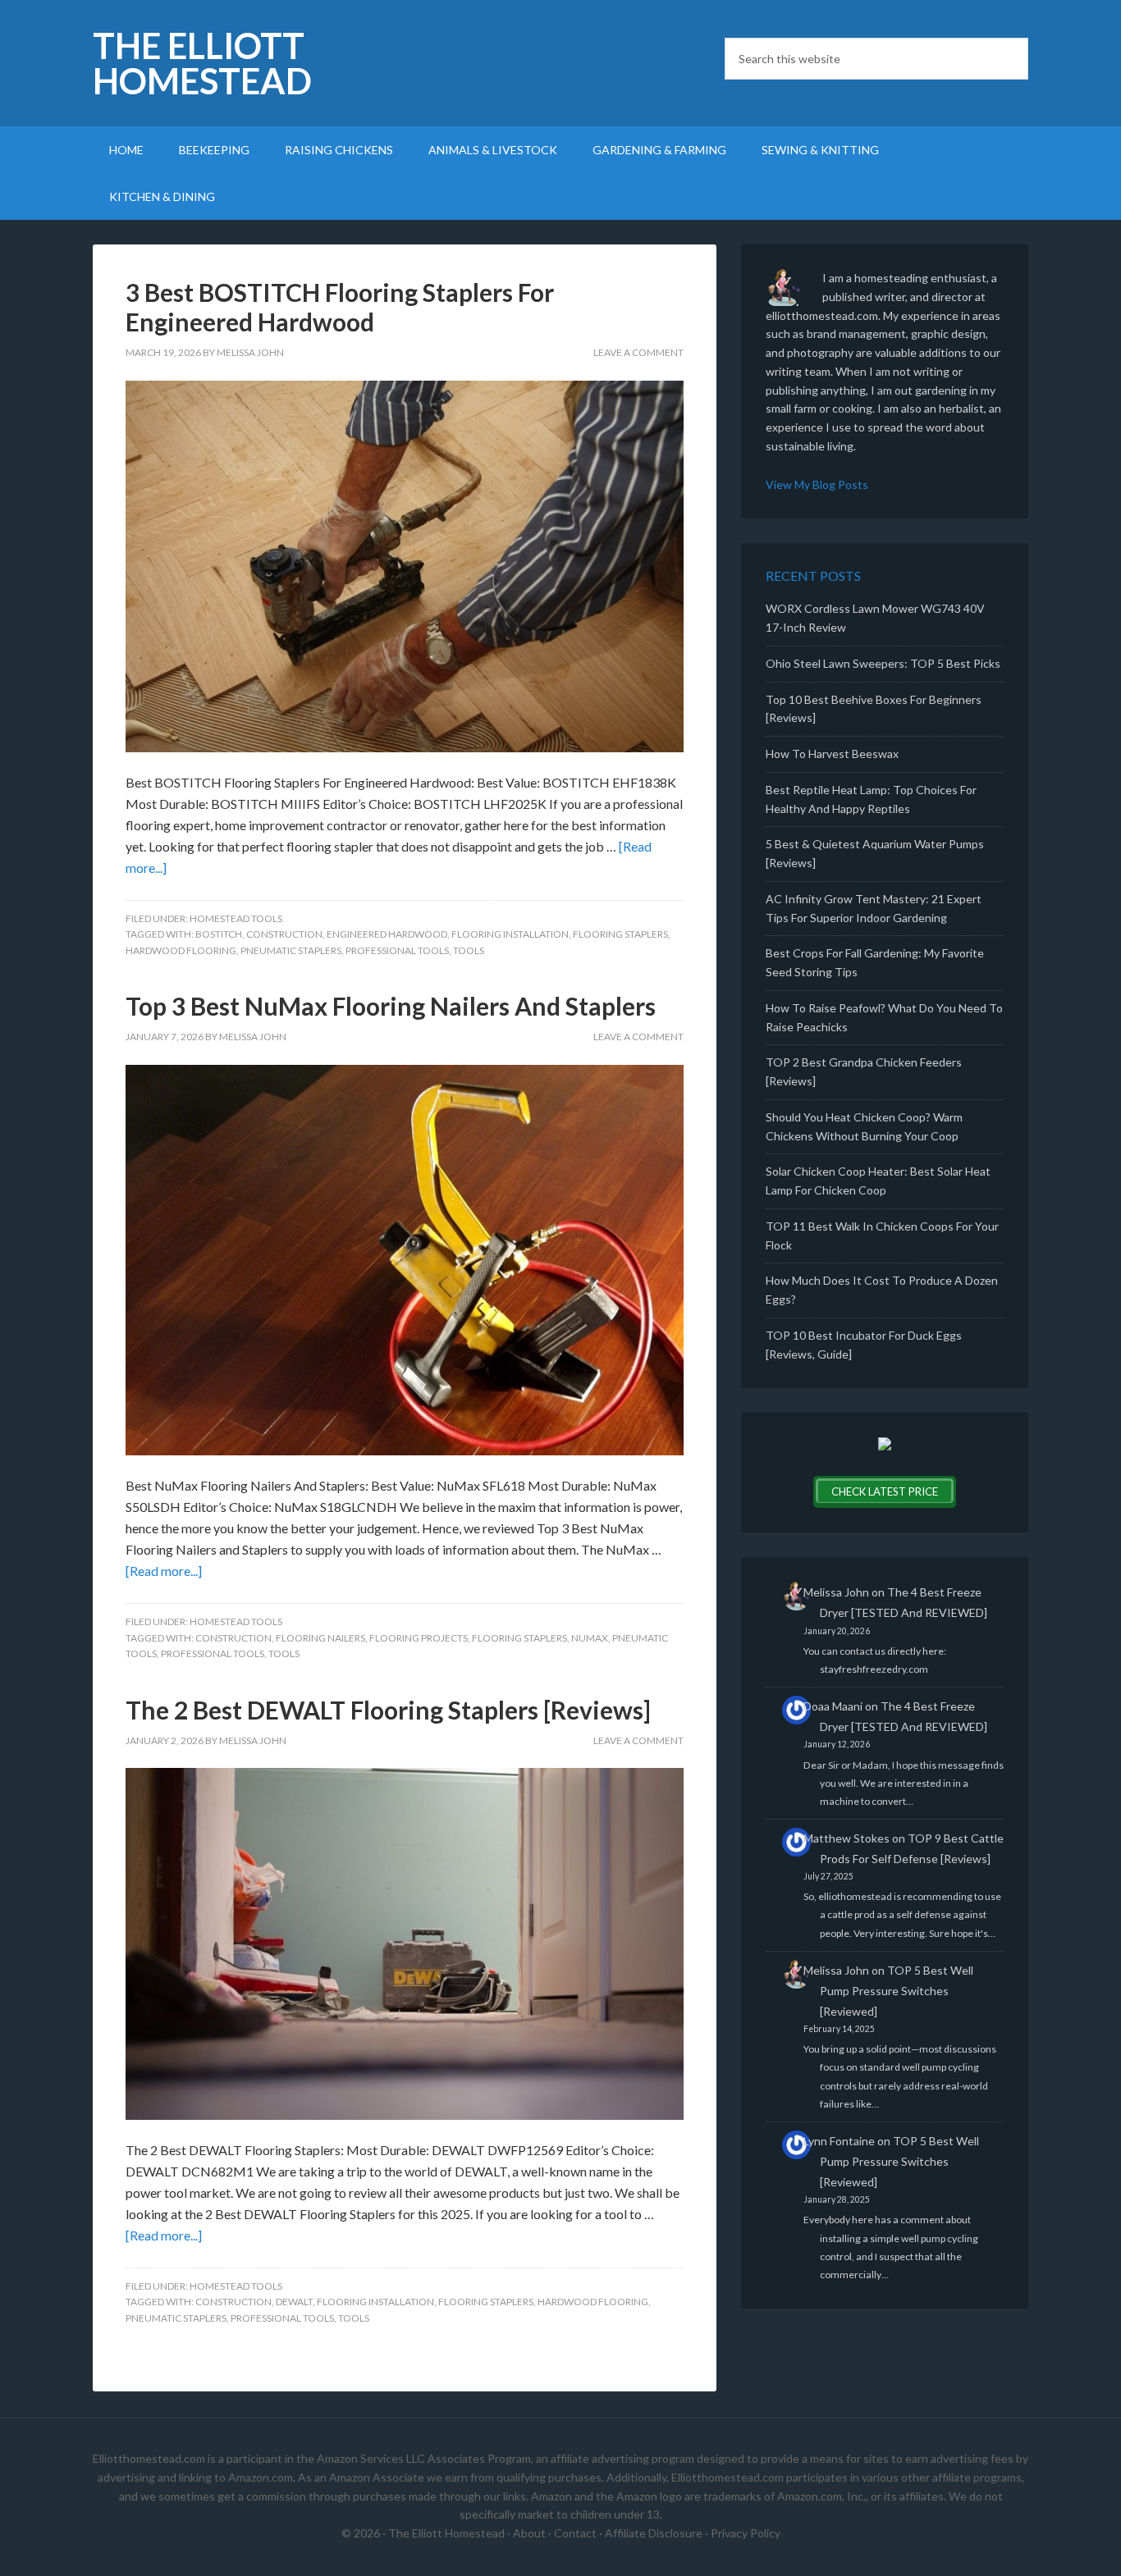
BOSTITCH (219, 934)
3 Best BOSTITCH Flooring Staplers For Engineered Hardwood (340, 307)
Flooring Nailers (320, 1638)
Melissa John (836, 1592)
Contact (575, 2533)
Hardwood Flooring (181, 950)
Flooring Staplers (620, 934)
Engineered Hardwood (387, 934)
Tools (469, 950)
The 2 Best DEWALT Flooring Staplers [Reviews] (388, 1710)
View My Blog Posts (817, 484)
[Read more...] (164, 1571)
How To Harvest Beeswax (832, 754)
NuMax (590, 1638)
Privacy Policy (746, 2533)
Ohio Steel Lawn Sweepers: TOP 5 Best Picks (883, 663)
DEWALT (294, 2302)
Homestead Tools (236, 918)
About (529, 2533)
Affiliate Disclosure (654, 2533)
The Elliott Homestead (202, 63)
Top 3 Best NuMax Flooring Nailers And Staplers (391, 1006)
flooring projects (419, 1638)
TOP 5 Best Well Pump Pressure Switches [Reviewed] (897, 1991)
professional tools (397, 950)
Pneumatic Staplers (291, 950)
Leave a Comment (638, 352)
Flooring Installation (510, 934)
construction (284, 934)
